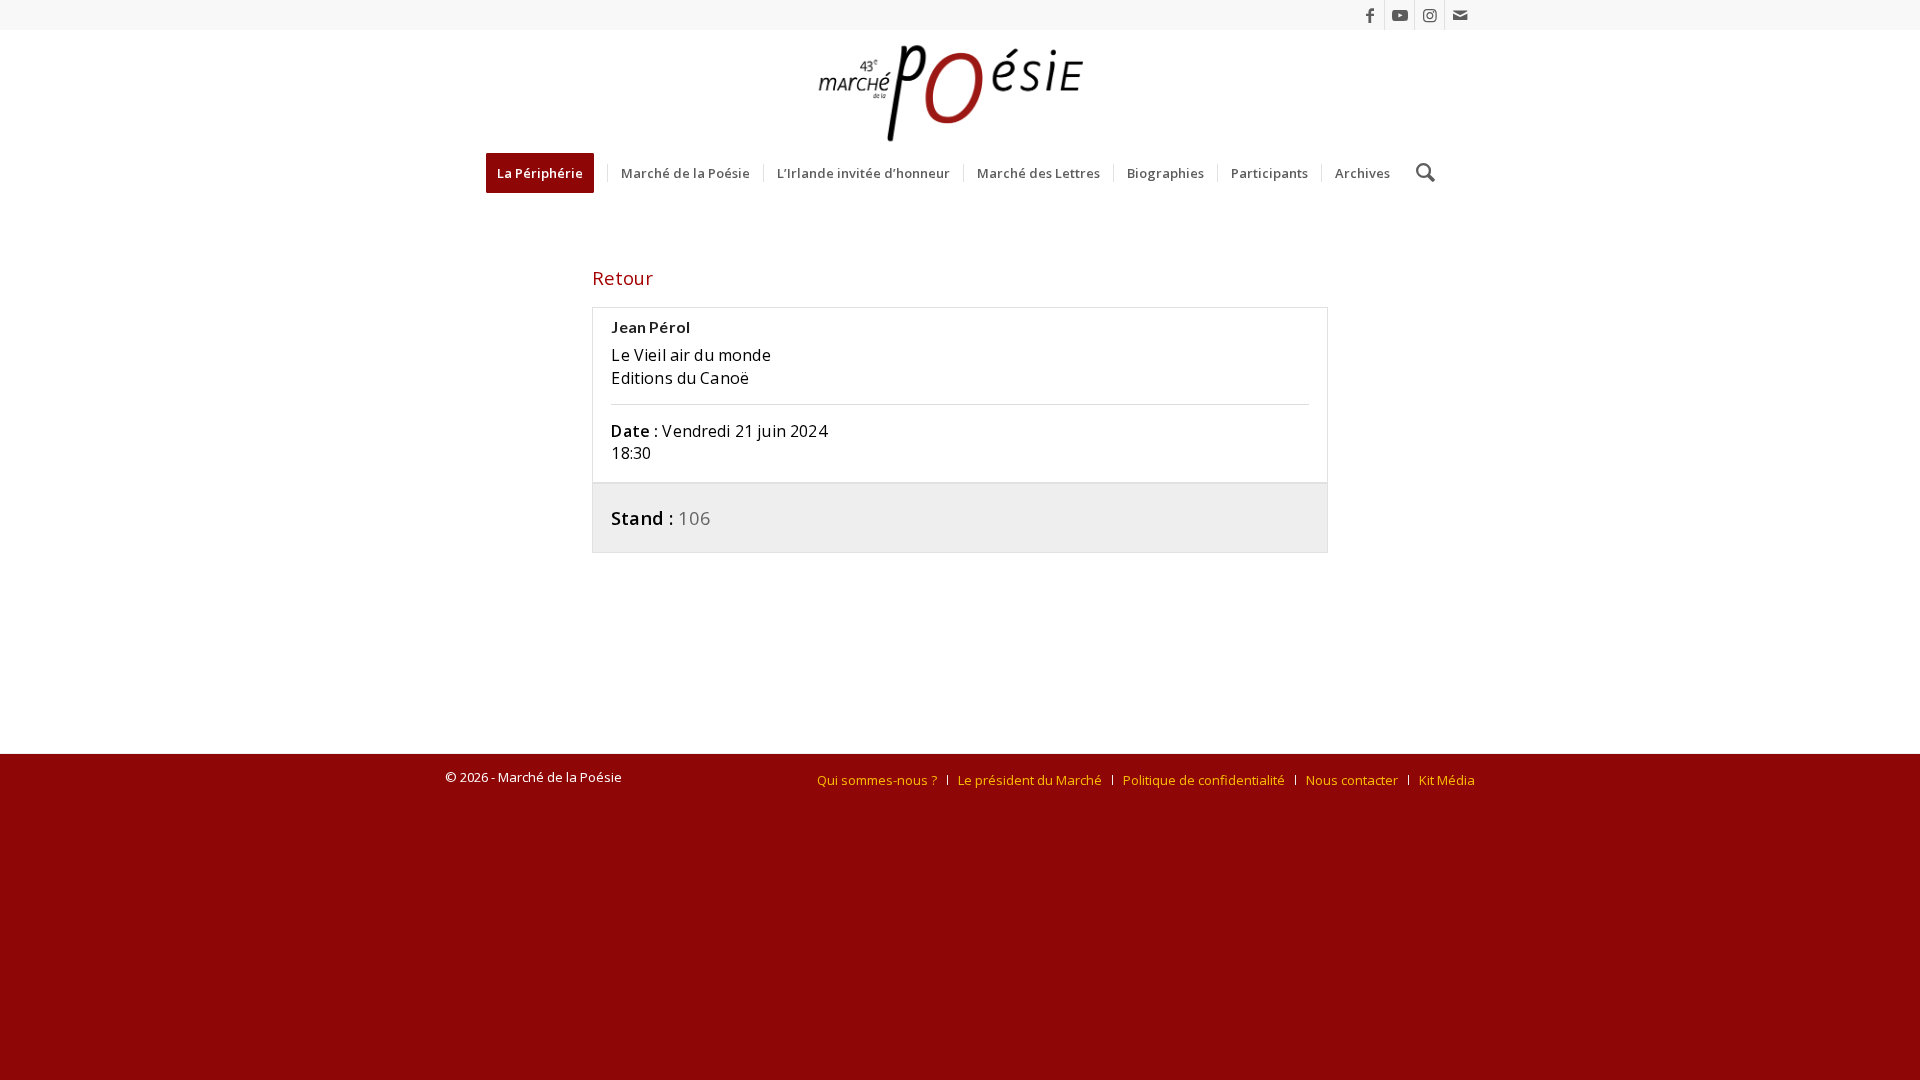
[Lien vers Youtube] (1399, 15)
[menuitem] (546, 173)
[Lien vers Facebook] (1369, 15)
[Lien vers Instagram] (1429, 15)
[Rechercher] (1419, 173)
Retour (622, 277)
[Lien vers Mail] (1460, 15)
